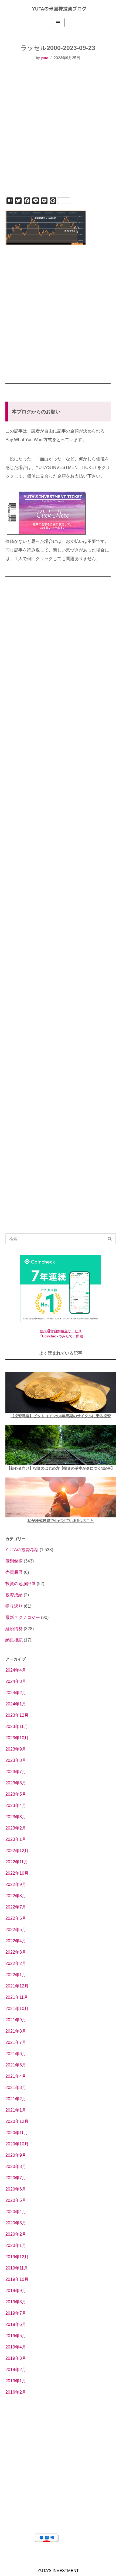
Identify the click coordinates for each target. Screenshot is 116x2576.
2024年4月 (16, 1670)
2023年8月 (16, 1760)
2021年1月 (16, 2110)
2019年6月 (16, 2324)
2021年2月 (16, 2099)
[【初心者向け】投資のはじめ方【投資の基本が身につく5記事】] (61, 1445)
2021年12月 (17, 1986)
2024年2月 (16, 1693)
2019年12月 (17, 2257)
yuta (45, 58)
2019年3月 (16, 2358)
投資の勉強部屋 (21, 1584)
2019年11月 (17, 2268)
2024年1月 (16, 1704)
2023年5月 (16, 1794)
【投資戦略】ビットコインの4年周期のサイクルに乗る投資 (61, 1416)
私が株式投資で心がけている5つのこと (61, 1521)
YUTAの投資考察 (22, 1550)
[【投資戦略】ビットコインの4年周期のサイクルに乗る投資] (61, 1392)
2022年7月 (16, 1907)
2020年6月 (16, 2189)
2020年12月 (17, 2121)
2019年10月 (17, 2279)
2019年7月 (16, 2313)
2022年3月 (16, 1952)
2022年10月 (17, 1873)
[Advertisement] (58, 135)
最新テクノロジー (23, 1617)
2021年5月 (16, 2065)
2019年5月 (16, 2336)
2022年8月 (16, 1896)
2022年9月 (16, 1884)
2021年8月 (16, 2031)
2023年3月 (16, 1817)
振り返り (14, 1606)
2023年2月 (16, 1828)
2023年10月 (17, 1738)
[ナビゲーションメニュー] (58, 23)
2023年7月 (16, 1772)
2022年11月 (17, 1862)
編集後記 (14, 1640)
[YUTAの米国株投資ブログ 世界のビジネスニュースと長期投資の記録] (58, 8)
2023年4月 (16, 1805)
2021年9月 (16, 2020)
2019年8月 (16, 2302)
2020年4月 (16, 2212)
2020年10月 (17, 2144)
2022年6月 (16, 1918)
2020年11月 (17, 2133)
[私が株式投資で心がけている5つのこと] (61, 1497)
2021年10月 (17, 2009)
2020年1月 (16, 2245)
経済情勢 (14, 1629)
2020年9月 (16, 2155)
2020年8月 (16, 2166)
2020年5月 (16, 2200)
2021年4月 (16, 2076)
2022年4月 (16, 1941)
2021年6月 (16, 2054)
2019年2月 (16, 2370)
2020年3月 (16, 2223)
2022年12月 (17, 1851)
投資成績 (14, 1595)
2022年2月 (16, 1963)
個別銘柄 (14, 1561)
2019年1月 (16, 2381)
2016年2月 (16, 2392)
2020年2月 (16, 2234)
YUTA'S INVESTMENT (58, 2570)
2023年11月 (17, 1727)
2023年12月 (17, 1715)
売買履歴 (14, 1572)
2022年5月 (16, 1930)
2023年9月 (16, 1749)
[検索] (110, 1239)
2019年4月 (16, 2347)
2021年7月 (16, 2042)
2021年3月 (16, 2088)
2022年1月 (16, 1975)
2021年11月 (17, 1997)
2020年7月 (16, 2178)
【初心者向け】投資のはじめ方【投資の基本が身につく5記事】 (61, 1468)
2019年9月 (16, 2291)
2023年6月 (16, 1783)
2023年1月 (16, 1839)
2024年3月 (16, 1681)
